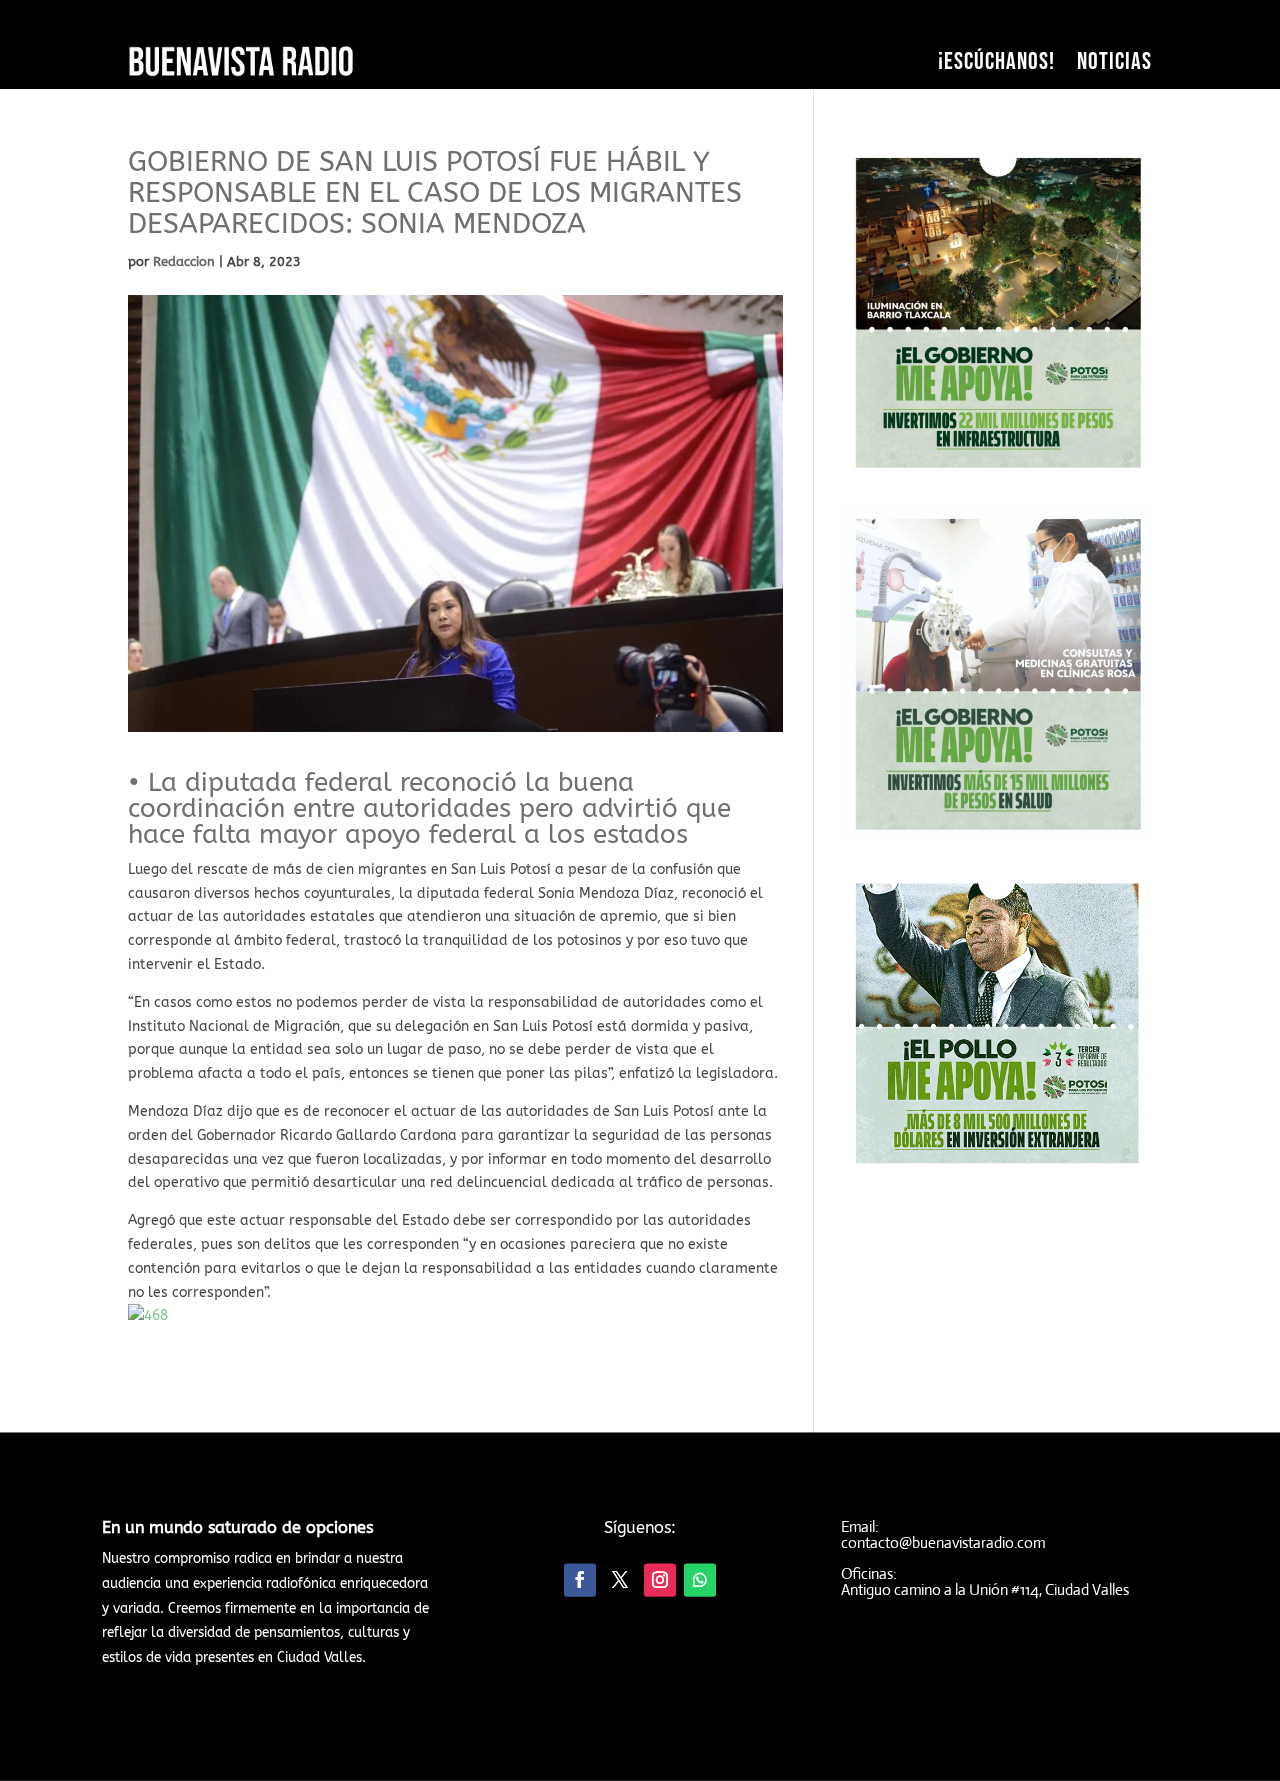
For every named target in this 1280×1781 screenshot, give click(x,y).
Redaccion (184, 261)
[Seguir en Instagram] (660, 1580)
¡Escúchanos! (996, 61)
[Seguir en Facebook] (580, 1580)
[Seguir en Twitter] (620, 1580)
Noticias (1114, 61)
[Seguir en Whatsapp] (700, 1580)
